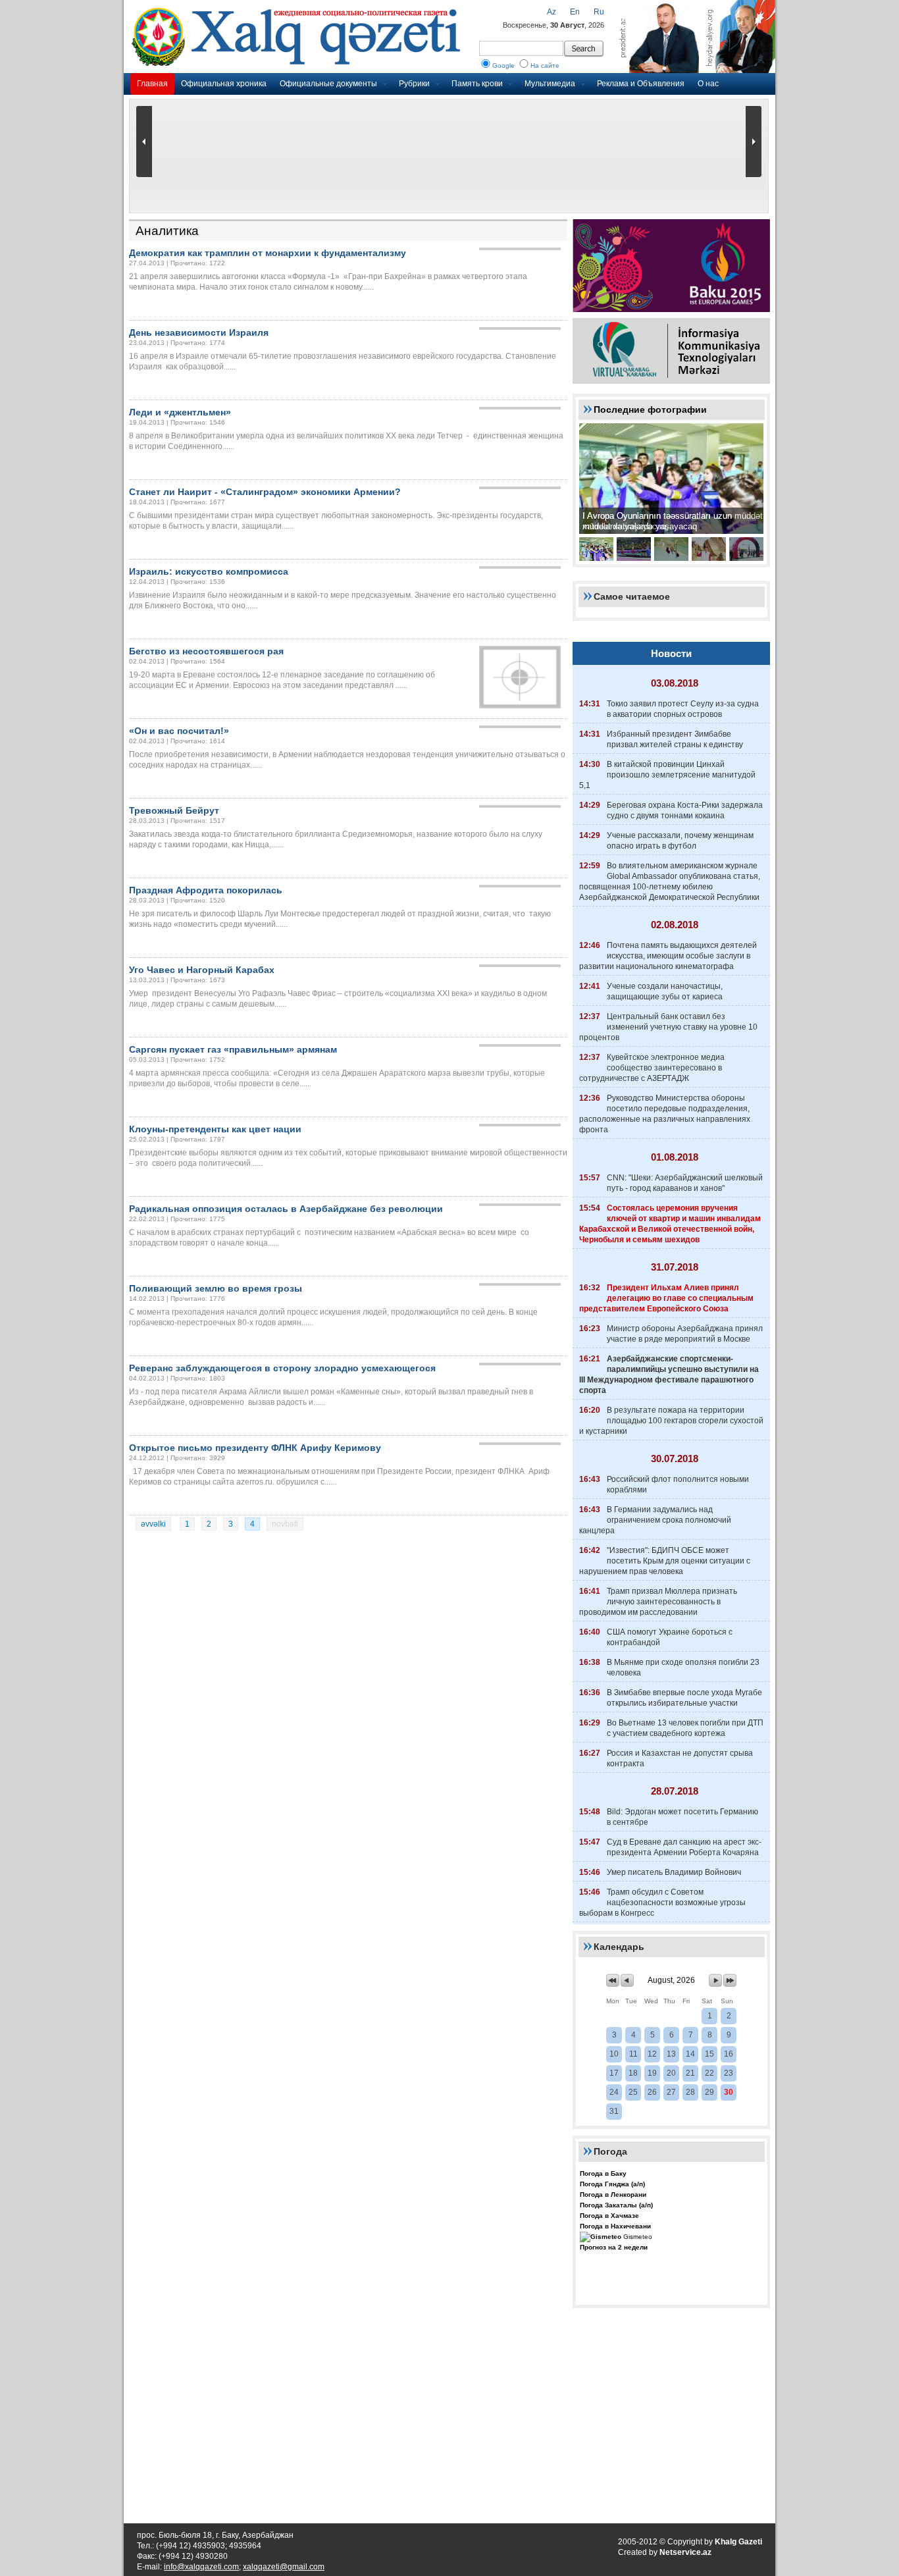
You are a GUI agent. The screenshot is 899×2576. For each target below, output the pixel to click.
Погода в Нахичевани (615, 2226)
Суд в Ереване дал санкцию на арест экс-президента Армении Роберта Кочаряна (684, 1847)
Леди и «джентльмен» (180, 412)
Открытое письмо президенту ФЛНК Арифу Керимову (255, 1448)
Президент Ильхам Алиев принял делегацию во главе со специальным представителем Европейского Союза (666, 1298)
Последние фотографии (650, 409)
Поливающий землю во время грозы (216, 1288)
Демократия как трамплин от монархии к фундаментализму (268, 253)
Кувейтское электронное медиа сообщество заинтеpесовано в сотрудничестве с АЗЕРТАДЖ (652, 1068)
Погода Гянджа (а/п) (612, 2184)
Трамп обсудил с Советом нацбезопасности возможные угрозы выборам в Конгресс (662, 1903)
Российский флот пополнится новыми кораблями (678, 1485)
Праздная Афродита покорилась (206, 890)
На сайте (545, 66)
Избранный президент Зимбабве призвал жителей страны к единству (675, 739)
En (575, 12)
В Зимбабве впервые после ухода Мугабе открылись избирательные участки (684, 1698)
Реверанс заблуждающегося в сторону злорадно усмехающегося (282, 1368)
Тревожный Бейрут (174, 810)
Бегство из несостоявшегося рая (206, 651)
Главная (152, 84)
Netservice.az (685, 2552)
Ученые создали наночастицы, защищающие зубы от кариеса (665, 991)
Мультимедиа (550, 84)
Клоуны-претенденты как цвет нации (215, 1129)
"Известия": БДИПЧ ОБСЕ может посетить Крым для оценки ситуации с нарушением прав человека (665, 1561)
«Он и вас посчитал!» (179, 731)
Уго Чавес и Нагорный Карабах (202, 970)
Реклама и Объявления (641, 84)
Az (552, 12)
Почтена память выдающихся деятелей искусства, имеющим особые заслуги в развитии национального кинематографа (668, 956)
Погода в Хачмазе (609, 2216)
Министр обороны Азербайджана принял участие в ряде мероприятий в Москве (685, 1334)
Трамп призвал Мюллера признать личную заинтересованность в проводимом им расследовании (658, 1602)
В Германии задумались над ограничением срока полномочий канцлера (655, 1520)
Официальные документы (328, 84)
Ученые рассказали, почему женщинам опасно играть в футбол (680, 841)
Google (503, 66)
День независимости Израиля (199, 332)
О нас (708, 84)
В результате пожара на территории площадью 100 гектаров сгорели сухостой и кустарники (671, 1421)
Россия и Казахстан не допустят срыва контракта (680, 1758)
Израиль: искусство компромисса (209, 571)
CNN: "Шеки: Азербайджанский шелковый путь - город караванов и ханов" (685, 1183)
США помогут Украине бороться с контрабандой (670, 1637)
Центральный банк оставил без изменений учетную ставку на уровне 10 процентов (668, 1027)
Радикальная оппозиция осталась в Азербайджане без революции (286, 1209)
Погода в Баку (603, 2173)
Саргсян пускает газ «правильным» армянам (233, 1049)
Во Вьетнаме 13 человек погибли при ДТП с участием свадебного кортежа (685, 1728)
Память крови (477, 84)
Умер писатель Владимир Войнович (674, 1872)
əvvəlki (153, 1524)
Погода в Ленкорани (613, 2195)
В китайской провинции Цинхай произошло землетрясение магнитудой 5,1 (667, 775)
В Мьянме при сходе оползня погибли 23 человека (683, 1668)
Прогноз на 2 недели (614, 2247)
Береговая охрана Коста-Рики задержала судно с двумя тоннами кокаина (685, 810)
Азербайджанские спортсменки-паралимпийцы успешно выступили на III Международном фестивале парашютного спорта (669, 1375)
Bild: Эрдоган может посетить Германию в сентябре (682, 1817)
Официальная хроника (224, 84)
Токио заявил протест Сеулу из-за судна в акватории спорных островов (683, 709)
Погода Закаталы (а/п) (616, 2205)
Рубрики (414, 84)
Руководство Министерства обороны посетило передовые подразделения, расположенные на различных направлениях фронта (665, 1114)
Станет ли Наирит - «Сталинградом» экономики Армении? (265, 492)
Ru (599, 12)
